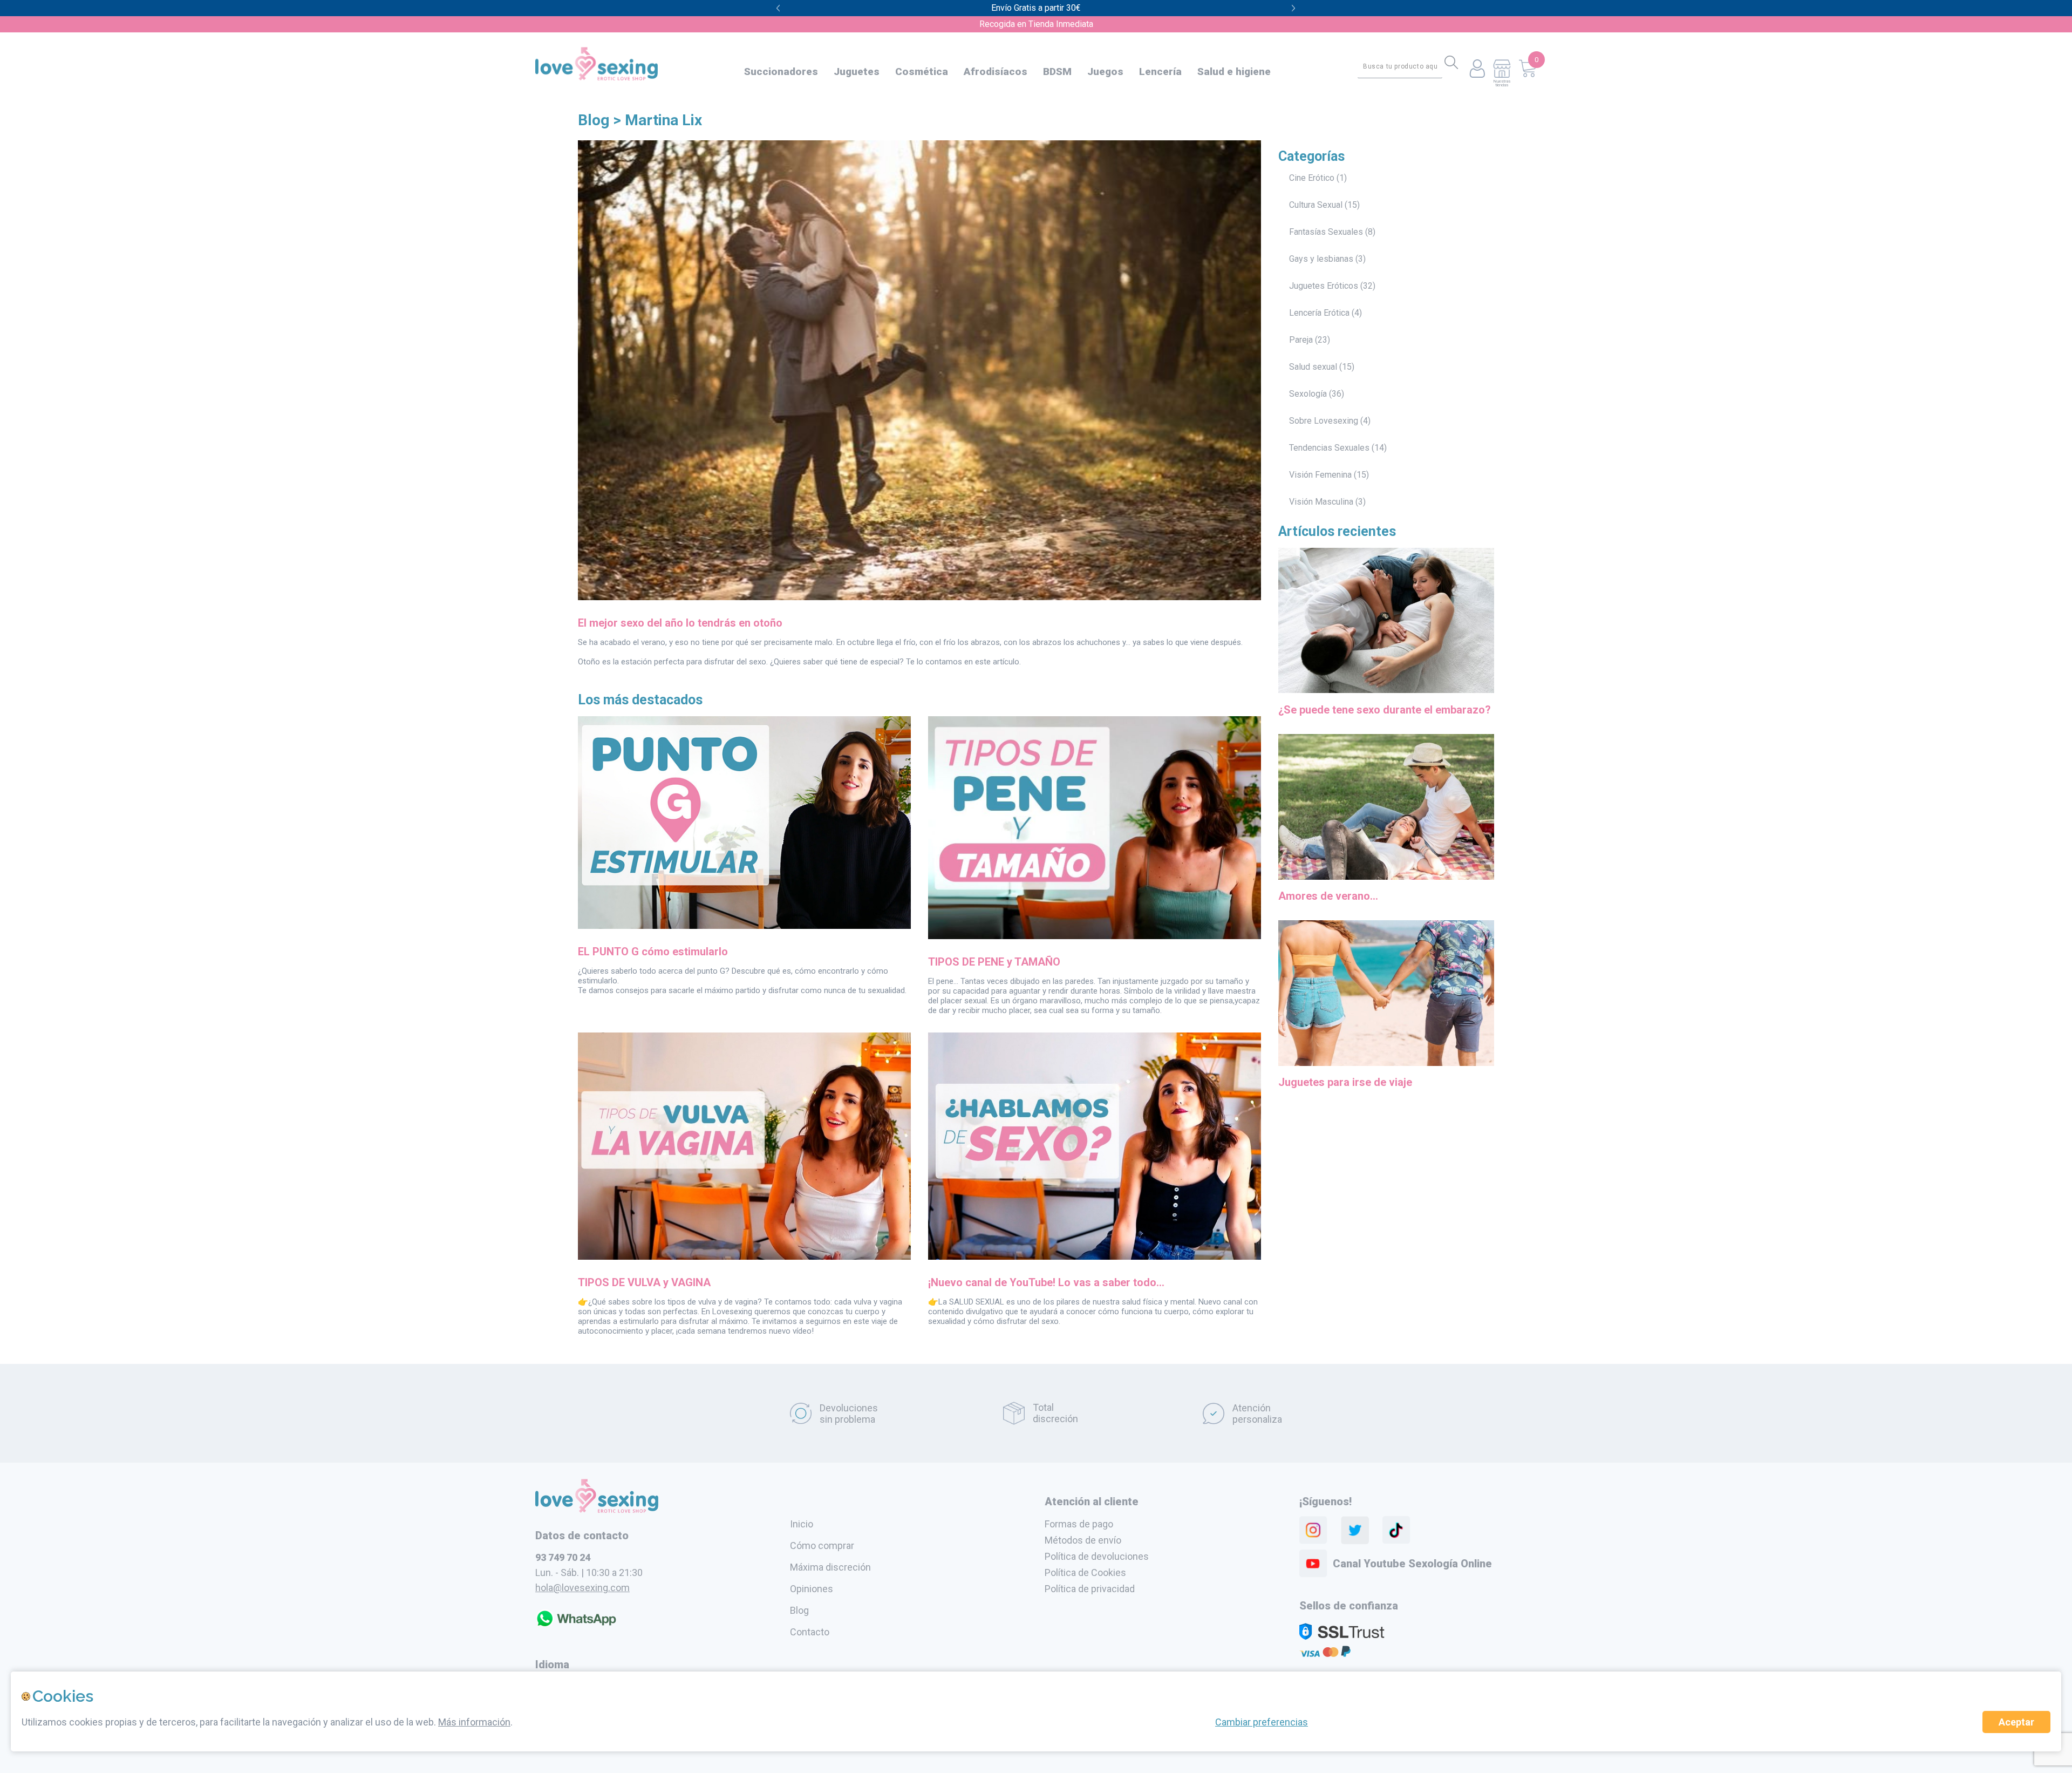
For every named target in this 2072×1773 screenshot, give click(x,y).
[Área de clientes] (1477, 69)
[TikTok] (1396, 1530)
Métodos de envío (1083, 1540)
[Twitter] (1355, 1530)
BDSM (1057, 72)
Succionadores (781, 72)
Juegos (1105, 72)
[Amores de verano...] (1386, 881)
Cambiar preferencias (1262, 1722)
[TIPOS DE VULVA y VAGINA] (744, 1256)
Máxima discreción (830, 1567)
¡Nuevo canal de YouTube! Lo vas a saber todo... (1046, 1282)
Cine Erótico (1312, 178)
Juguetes (857, 72)
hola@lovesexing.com (582, 1588)
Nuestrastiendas (1502, 83)
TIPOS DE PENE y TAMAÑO (994, 962)
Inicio (802, 1524)
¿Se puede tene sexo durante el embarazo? (1385, 710)
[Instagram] (1313, 1530)
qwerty (1294, 8)
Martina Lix (663, 120)
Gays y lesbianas (1321, 259)
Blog (594, 120)
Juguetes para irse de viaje (1345, 1082)
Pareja (1301, 340)
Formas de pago (1079, 1524)
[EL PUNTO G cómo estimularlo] (744, 926)
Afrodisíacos (996, 72)
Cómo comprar (822, 1546)
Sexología (1308, 394)
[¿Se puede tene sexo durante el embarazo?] (1386, 695)
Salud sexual (1313, 367)
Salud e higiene (1234, 72)
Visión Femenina (1320, 475)
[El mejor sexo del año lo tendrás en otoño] (919, 597)
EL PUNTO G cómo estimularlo (653, 952)
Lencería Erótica (1319, 313)
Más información (474, 1722)
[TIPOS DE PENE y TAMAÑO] (1095, 936)
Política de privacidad (1090, 1589)
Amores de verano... (1328, 896)
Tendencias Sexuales (1329, 448)
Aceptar (2016, 1722)
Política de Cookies (1085, 1572)
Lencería (1160, 72)
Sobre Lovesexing (1324, 421)
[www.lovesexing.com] (597, 1510)
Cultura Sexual (1316, 205)
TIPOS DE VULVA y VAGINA (644, 1282)
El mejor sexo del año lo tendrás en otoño (680, 623)
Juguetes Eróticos (1324, 286)
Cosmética (922, 72)
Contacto (810, 1632)
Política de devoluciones (1097, 1556)
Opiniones (812, 1589)
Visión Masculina (1321, 502)
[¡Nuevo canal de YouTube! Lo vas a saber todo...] (1095, 1256)
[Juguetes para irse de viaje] (1386, 1068)
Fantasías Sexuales (1326, 232)
